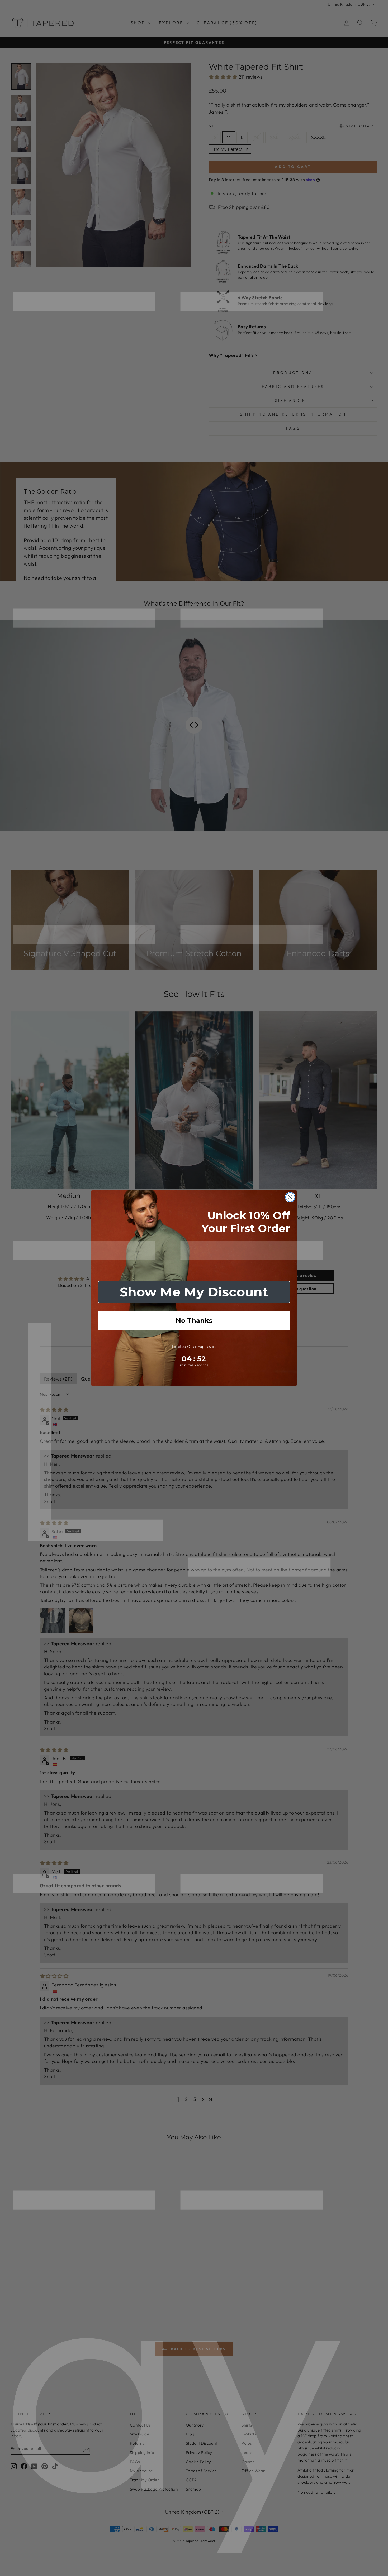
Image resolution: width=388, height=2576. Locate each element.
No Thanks (194, 1321)
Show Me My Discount (194, 1292)
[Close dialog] (290, 1197)
